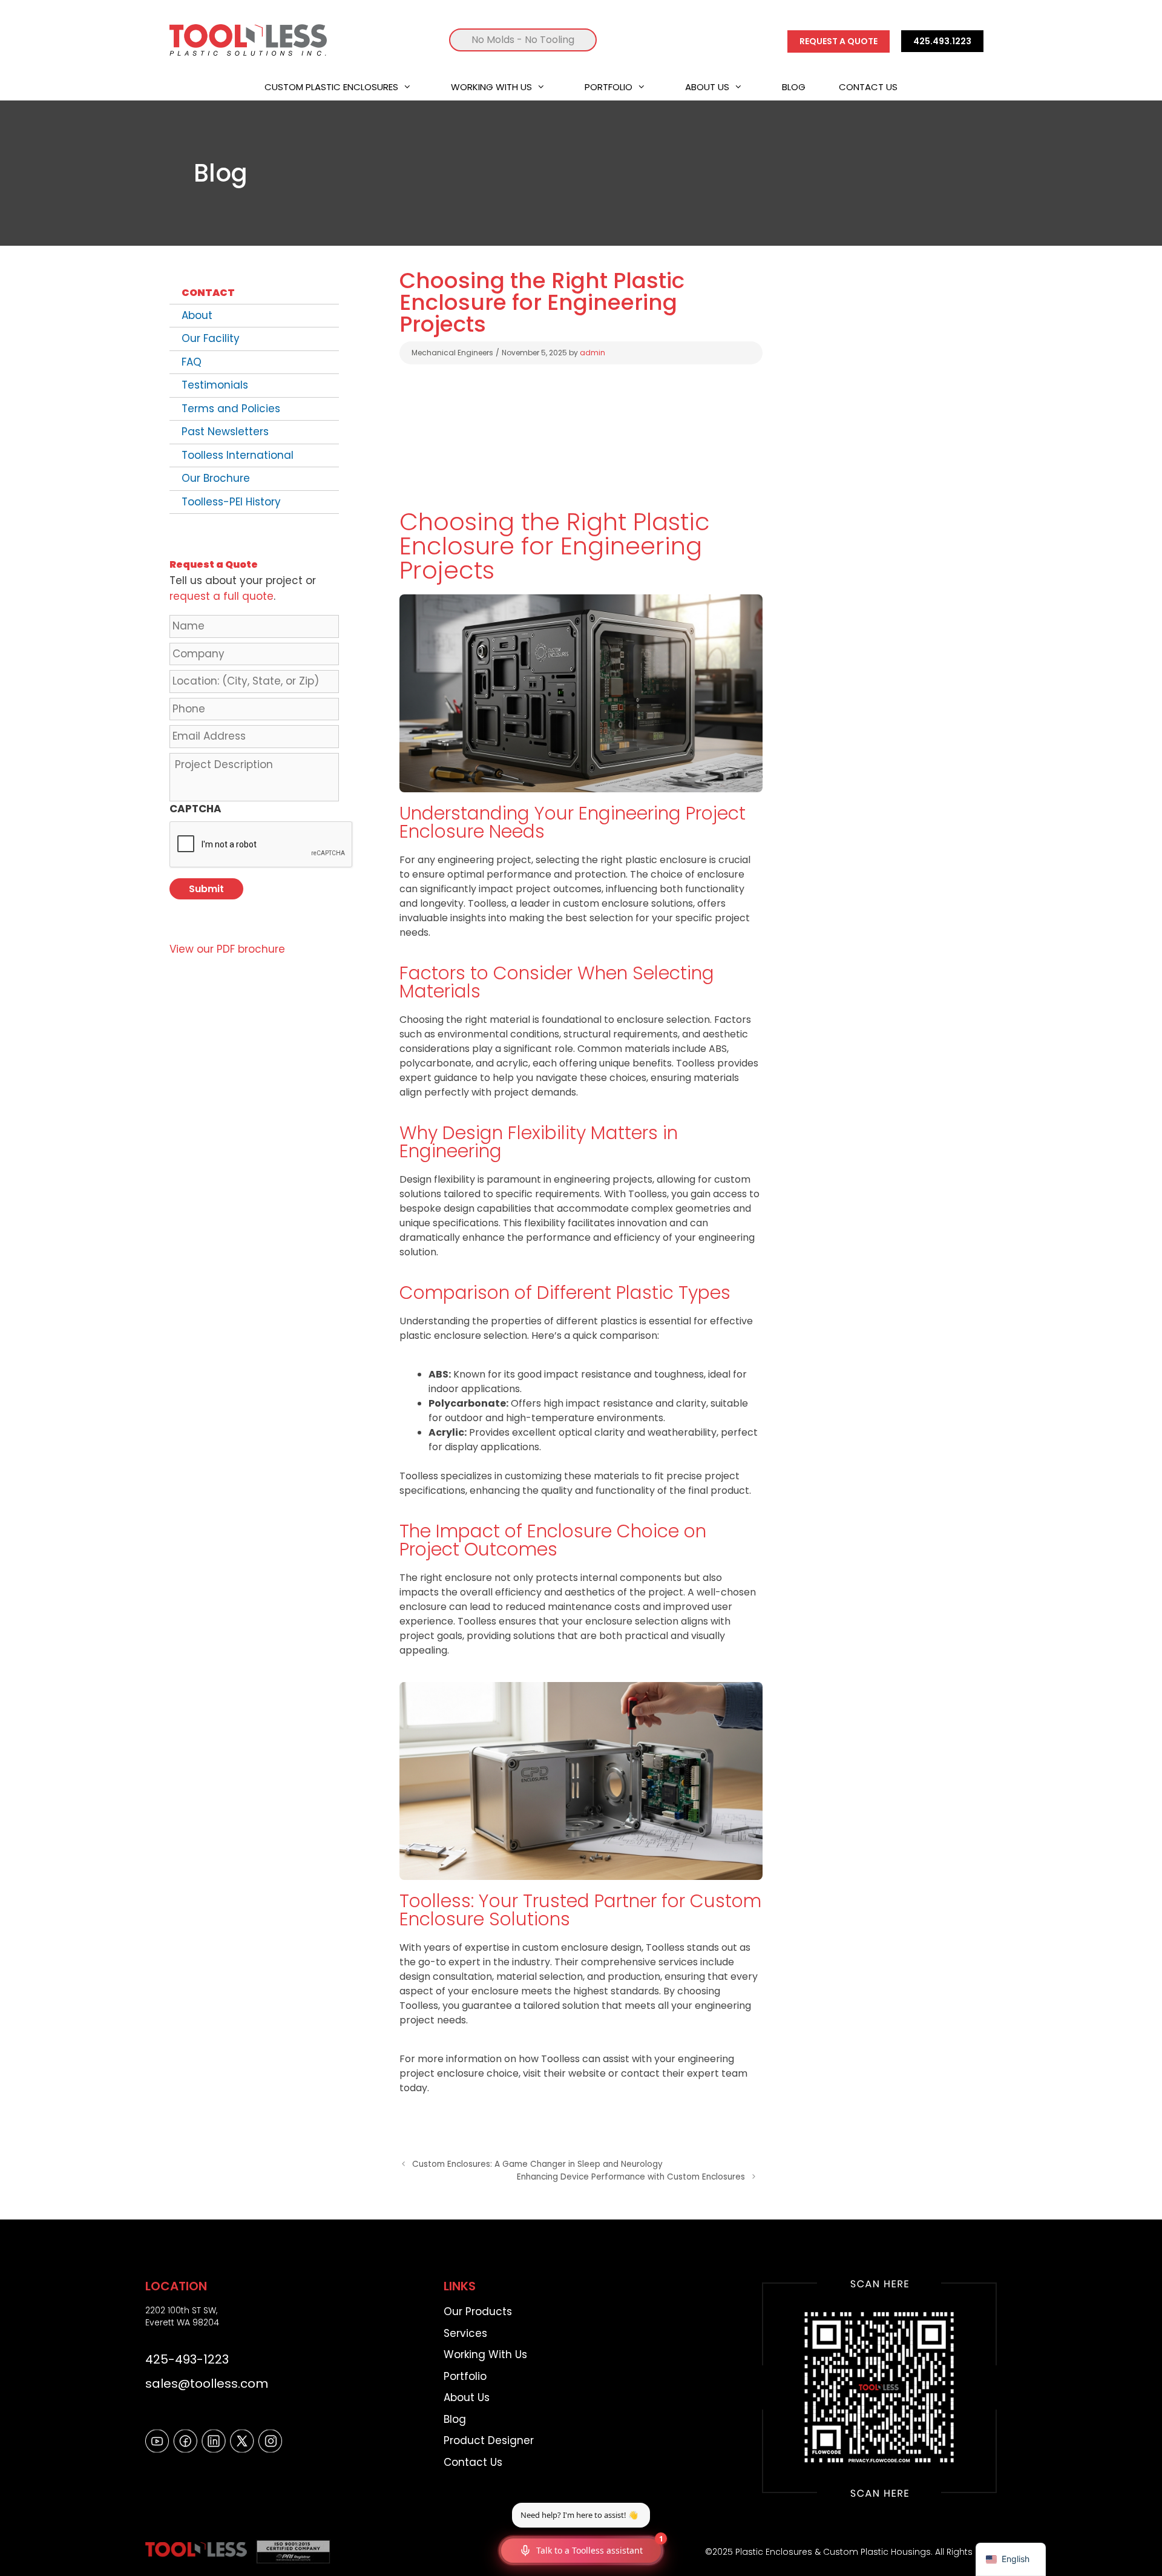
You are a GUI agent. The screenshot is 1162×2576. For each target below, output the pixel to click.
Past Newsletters (225, 432)
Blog (794, 87)
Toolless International (238, 455)
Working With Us (491, 87)
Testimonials (215, 385)
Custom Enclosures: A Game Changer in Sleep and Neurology (537, 2164)
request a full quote (222, 596)
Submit (206, 889)
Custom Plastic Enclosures (331, 87)
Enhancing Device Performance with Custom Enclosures (631, 2177)
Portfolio (609, 87)
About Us (707, 87)
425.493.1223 (942, 41)
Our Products (478, 2311)
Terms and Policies (231, 409)
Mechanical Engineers (452, 353)
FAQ (192, 362)
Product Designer (489, 2440)
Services (465, 2333)
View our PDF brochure (227, 949)
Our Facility (211, 338)
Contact (208, 293)
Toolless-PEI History (231, 502)
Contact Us (868, 87)
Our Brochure (216, 478)
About (197, 315)
